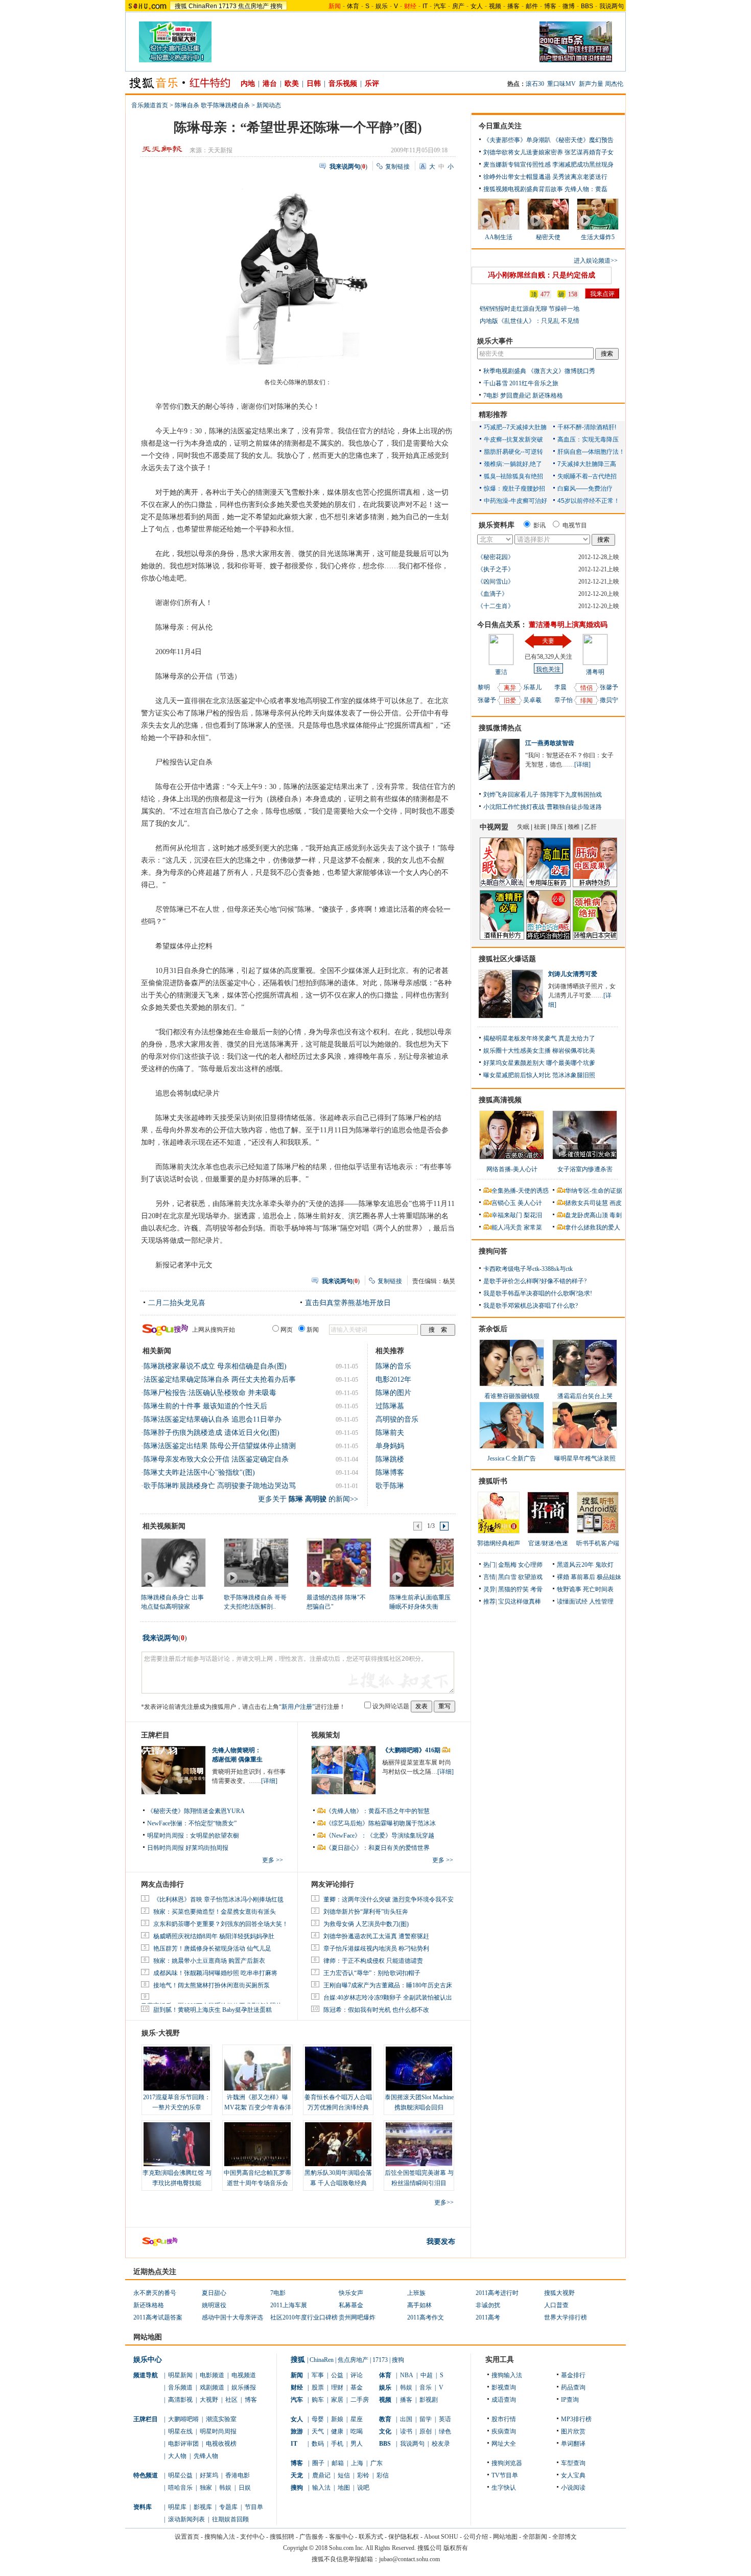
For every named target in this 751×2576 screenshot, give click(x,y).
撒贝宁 (609, 700)
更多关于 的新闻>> (308, 1499)
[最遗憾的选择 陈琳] (338, 1562)
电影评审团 (183, 2444)
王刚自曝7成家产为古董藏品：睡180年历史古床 (388, 1985)
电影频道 (212, 2375)
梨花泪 (533, 1215)
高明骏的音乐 (397, 1419)
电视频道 (244, 2375)
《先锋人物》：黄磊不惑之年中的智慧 (378, 1811)
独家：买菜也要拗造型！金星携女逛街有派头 (215, 1912)
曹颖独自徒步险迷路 (574, 807)
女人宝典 (573, 2475)
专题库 (228, 2507)
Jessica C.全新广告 (512, 1458)
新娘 (337, 2419)
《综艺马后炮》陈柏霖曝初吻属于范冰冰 (381, 1823)
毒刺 (616, 1215)
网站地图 (505, 2537)
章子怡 (564, 700)
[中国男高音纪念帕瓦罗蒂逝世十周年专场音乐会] (257, 2144)
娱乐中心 (148, 2360)
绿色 (445, 2431)
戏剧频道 (212, 2387)
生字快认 (504, 2488)
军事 (318, 2375)
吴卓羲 (532, 700)
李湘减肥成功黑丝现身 (583, 165)
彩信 (383, 2475)
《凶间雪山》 (496, 582)
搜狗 (276, 6)
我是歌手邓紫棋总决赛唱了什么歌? (531, 1306)
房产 (458, 6)
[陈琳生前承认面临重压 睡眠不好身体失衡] (421, 1562)
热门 (489, 1565)
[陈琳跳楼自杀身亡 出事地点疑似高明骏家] (173, 1562)
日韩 (314, 84)
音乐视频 (343, 84)
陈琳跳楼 (390, 1459)
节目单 (254, 2507)
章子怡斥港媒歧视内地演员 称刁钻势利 (376, 1948)
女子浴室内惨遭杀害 (585, 1169)
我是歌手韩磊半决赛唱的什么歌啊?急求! (538, 1293)
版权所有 (456, 2548)
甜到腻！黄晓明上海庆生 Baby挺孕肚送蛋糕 (213, 2010)
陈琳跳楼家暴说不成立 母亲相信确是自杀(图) (215, 1366)
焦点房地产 (253, 6)
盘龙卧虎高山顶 (586, 1215)
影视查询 (504, 2387)
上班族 (416, 2293)
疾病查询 (504, 2431)
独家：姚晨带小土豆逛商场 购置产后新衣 (209, 1961)
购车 (318, 2400)
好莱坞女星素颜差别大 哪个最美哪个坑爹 (539, 1063)
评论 (357, 2375)
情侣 (586, 688)
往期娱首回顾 (230, 2519)
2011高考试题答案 (158, 2317)
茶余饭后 (493, 1329)
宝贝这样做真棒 (520, 1602)
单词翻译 (573, 2444)
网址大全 (504, 2444)
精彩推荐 (493, 415)
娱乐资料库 (497, 525)
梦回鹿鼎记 (515, 396)
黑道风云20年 (575, 1565)
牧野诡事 (569, 1589)
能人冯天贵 (507, 1227)
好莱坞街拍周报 (207, 1848)
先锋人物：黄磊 (586, 189)
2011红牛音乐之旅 (534, 383)
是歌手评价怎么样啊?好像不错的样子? (535, 1281)
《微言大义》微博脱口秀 (561, 371)
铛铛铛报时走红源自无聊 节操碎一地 (530, 309)
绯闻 (586, 701)
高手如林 (419, 2305)
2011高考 (488, 2317)
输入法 (321, 2488)
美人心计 (530, 1203)
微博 (569, 6)
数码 (318, 2444)
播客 (513, 6)
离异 (510, 688)
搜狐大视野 (559, 2293)
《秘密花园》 (496, 557)
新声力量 (591, 84)
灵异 (489, 1589)
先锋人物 (206, 2456)
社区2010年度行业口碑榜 (304, 2317)
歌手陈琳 (390, 1486)
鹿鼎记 (321, 2475)
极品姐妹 (609, 1577)
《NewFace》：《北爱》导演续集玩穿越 (380, 1836)
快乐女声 (351, 2293)
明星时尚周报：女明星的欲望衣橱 (193, 1836)
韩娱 (225, 2488)
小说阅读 (573, 2488)
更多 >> (273, 1860)
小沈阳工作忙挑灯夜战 (514, 807)
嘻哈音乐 (180, 2488)
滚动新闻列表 (186, 2519)
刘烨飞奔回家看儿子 (511, 795)
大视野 (209, 2400)
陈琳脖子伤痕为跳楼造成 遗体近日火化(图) (212, 1433)
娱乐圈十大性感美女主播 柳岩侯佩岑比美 (539, 1051)
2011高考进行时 (497, 2293)
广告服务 (312, 2537)
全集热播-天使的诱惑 (520, 1191)
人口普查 (556, 2305)
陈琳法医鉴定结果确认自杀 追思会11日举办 (213, 1419)
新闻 (297, 2375)
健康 (337, 2431)
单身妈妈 (390, 1446)
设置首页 (187, 2537)
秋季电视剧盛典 (505, 371)
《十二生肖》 (496, 606)
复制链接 (397, 167)
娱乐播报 (244, 2387)
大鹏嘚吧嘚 (183, 2419)
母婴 (318, 2419)
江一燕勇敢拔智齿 (550, 743)
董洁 (501, 672)
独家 (206, 2488)
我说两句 (612, 6)
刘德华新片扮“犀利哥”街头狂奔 (366, 1912)
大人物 (177, 2456)
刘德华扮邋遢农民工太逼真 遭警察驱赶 (376, 1936)
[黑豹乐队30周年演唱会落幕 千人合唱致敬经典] (338, 2144)
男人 (357, 2444)
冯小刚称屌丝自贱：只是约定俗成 (542, 275)
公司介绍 (476, 2537)
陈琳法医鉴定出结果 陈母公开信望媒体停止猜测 (220, 1446)
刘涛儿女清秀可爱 (573, 974)
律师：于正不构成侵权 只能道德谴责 (373, 1961)
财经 (297, 2387)
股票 (318, 2387)
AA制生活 (499, 237)
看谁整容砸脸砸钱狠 (512, 1396)
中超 (427, 2375)
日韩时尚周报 (166, 1848)
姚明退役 (214, 2305)
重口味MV (561, 84)
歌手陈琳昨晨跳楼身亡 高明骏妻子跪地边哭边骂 (220, 1486)
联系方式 (371, 2537)
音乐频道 (180, 2387)
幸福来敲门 (507, 1215)
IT (425, 6)
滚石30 (535, 84)
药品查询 (573, 2387)
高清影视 (180, 2400)
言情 (489, 1577)
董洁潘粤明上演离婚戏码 (568, 625)
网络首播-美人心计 (512, 1169)
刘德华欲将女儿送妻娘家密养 (523, 152)
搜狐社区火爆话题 (507, 959)
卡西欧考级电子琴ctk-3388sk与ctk (528, 1269)
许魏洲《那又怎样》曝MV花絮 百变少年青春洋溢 (258, 2107)
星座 (357, 2419)
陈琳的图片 (393, 1393)
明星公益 (180, 2475)
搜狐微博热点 (500, 728)
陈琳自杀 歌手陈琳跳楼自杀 (212, 105)
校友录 (441, 2444)
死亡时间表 (598, 1589)
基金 (357, 2387)
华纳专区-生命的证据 (594, 1191)
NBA (407, 2375)
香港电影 (238, 2475)
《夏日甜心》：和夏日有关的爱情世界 (378, 1848)
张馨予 (487, 700)
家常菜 (533, 1227)
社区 (231, 2400)
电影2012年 (393, 1379)
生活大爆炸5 (598, 237)
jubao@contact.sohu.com (409, 2559)
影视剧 (429, 2400)
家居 (337, 2400)
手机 (337, 2444)
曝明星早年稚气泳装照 (585, 1458)
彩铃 (363, 2475)
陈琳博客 (390, 1472)
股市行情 (504, 2419)
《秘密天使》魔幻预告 (583, 140)
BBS (587, 6)
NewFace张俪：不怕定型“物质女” (192, 1823)
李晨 (560, 687)
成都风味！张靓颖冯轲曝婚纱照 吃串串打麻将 (215, 1973)
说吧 (363, 2488)
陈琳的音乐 (393, 1366)
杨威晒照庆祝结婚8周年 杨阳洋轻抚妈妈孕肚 (214, 1936)
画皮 (616, 1203)
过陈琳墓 (390, 1406)
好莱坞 (209, 2475)
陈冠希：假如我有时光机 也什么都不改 (376, 2010)
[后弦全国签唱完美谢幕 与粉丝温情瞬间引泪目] (419, 2144)
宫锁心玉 (504, 1203)
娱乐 (382, 6)
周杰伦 (614, 84)
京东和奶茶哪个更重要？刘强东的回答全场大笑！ (221, 1924)
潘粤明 (595, 672)
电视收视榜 (221, 2444)
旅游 (297, 2431)
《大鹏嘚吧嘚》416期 (412, 1750)
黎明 (484, 687)
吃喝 (357, 2431)
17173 (228, 6)
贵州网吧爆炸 (357, 2317)
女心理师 (530, 1565)
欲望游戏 (530, 1577)
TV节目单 (505, 2475)
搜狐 (181, 6)
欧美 (292, 84)
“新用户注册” (297, 1707)
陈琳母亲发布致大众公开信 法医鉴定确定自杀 (216, 1459)
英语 (445, 2419)
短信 (344, 2475)
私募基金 (351, 2305)
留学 (426, 2419)
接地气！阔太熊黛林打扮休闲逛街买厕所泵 (212, 1985)
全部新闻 (535, 2537)
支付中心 (252, 2537)
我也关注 (548, 669)
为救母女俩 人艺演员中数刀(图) (366, 1924)
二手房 (360, 2400)
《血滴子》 (492, 594)
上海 (357, 2463)
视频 (495, 6)
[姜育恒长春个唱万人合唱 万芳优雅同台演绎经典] (338, 2069)
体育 (353, 6)
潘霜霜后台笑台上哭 (585, 1396)
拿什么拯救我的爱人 (593, 1227)
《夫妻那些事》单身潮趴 (517, 140)
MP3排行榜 (576, 2419)
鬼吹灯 (604, 1565)
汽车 (440, 6)
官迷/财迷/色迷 (548, 1543)
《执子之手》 (496, 569)
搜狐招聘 (282, 2537)
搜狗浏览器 (507, 2463)
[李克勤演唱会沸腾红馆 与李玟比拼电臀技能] (177, 2144)
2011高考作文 (426, 2317)
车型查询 (573, 2463)
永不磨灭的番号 (155, 2293)
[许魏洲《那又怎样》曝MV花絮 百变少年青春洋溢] (257, 2069)
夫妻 (548, 641)
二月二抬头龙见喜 (177, 1303)
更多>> (444, 2202)
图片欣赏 (573, 2431)
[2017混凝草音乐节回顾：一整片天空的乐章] (177, 2069)
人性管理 (601, 1602)
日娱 (245, 2488)
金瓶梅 (507, 1565)
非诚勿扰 (488, 2305)
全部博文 (565, 2537)
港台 (270, 84)
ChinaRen (203, 6)
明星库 (177, 2507)
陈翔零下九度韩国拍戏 (571, 795)
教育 (385, 2419)
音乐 (426, 2387)
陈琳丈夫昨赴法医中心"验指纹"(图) (199, 1472)
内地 (248, 84)
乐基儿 (532, 687)
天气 (318, 2431)
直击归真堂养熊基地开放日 (348, 1303)
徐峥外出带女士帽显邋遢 (517, 177)
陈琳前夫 (390, 1433)
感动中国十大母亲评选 (232, 2317)
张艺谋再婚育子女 (589, 152)
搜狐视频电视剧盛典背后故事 (523, 189)
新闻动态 (269, 105)
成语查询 (504, 2400)
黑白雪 (507, 1577)
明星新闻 (180, 2375)
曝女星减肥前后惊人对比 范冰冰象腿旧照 (539, 1075)
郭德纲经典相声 (499, 1543)
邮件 (532, 6)
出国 (406, 2419)
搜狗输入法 (507, 2375)
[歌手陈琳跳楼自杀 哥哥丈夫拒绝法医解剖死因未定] (256, 1562)
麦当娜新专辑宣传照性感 (517, 165)
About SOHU (441, 2537)
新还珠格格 (548, 396)
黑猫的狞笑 (513, 1589)
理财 (337, 2387)
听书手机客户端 (598, 1543)
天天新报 (220, 150)
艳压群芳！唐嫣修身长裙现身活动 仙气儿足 (212, 1948)
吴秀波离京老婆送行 (580, 177)
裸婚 (563, 1577)
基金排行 (573, 2375)
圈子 (318, 2463)
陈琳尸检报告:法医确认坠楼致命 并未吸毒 (210, 1393)
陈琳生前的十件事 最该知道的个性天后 (205, 1406)
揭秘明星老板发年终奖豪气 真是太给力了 (539, 1038)
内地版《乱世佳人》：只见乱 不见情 (530, 321)
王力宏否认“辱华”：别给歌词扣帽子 (372, 1973)
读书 (406, 2431)
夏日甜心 (214, 2293)
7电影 (491, 396)
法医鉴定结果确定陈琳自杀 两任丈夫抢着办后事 (220, 1379)
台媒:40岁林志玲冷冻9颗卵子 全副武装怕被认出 (388, 1998)
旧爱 (510, 701)
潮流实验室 (221, 2419)
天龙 (297, 2475)
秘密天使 (548, 237)
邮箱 (338, 2463)
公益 (337, 2375)
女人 (477, 6)
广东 (377, 2463)
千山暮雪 (496, 383)
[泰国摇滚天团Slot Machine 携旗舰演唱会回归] (419, 2069)
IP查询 (570, 2400)
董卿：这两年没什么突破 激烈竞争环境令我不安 (389, 1899)
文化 (385, 2431)
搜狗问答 (493, 1251)
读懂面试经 (572, 1602)
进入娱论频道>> (596, 261)
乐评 (372, 84)
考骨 (536, 1589)
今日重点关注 (500, 126)
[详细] (269, 1781)
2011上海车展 (289, 2305)
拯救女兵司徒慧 (586, 1203)
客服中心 (341, 2537)
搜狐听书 (493, 1481)
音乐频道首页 (150, 105)
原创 (426, 2431)
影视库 (203, 2507)
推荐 (489, 1602)
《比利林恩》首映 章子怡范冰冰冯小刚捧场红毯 (218, 1899)
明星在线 (180, 2431)
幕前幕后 (583, 1577)
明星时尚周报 (218, 2431)
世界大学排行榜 (566, 2317)
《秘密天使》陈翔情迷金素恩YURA (196, 1811)
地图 (344, 2488)
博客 (550, 6)
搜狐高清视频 (500, 1100)
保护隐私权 (404, 2537)
